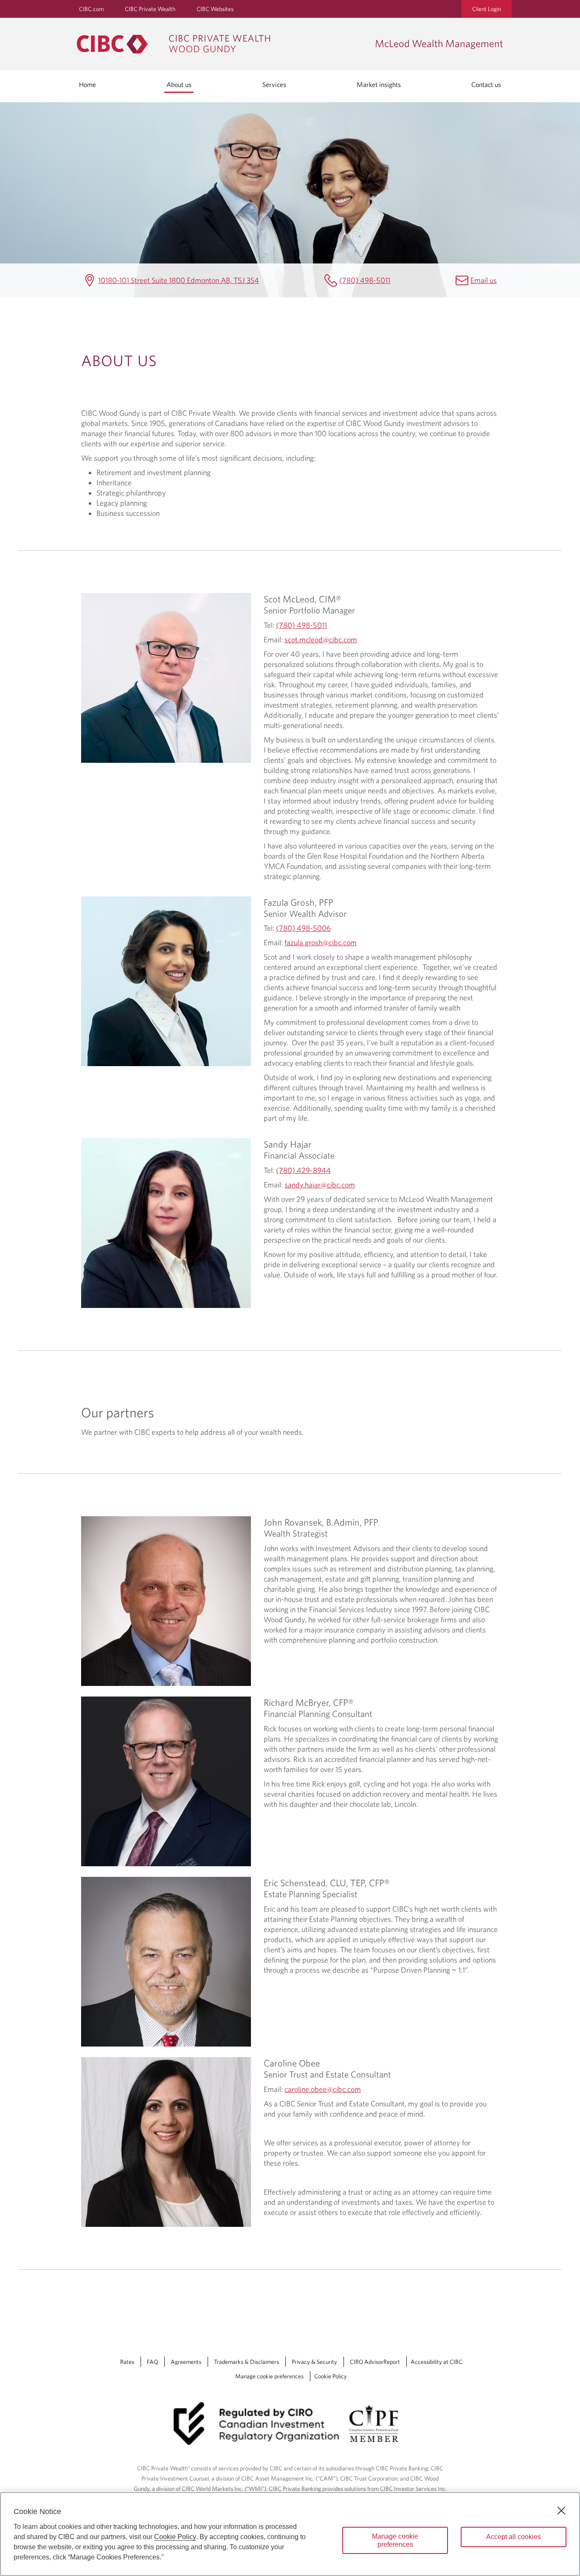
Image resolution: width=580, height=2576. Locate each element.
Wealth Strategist (296, 1533)
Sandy (288, 1144)
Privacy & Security (314, 2362)
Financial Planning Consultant (318, 1714)
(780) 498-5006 (303, 928)
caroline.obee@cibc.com (323, 2089)
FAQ (152, 2362)
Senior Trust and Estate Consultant (327, 2074)
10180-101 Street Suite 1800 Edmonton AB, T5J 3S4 (179, 280)
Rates (127, 2362)
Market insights (379, 84)
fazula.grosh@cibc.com (321, 942)
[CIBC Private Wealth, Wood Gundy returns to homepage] (222, 44)
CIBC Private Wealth (150, 9)
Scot (302, 599)
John (321, 1522)
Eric (327, 1883)
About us (179, 84)
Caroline (292, 2063)
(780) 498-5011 (365, 280)
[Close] (561, 2511)
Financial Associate (299, 1155)
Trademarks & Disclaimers (246, 2362)
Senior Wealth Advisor (305, 913)
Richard (308, 1702)
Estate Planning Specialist (311, 1894)
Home (87, 84)
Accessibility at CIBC (436, 2362)
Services (274, 84)
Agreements (186, 2362)
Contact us (486, 84)
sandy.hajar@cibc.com (320, 1185)
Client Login (487, 9)
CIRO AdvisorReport (375, 2362)
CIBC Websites (215, 9)
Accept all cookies (514, 2537)
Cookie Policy (331, 2376)
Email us (484, 280)
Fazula (298, 902)
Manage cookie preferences (269, 2376)
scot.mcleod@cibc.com (321, 640)
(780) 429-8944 (303, 1170)
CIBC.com (91, 9)
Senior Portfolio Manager (309, 610)
